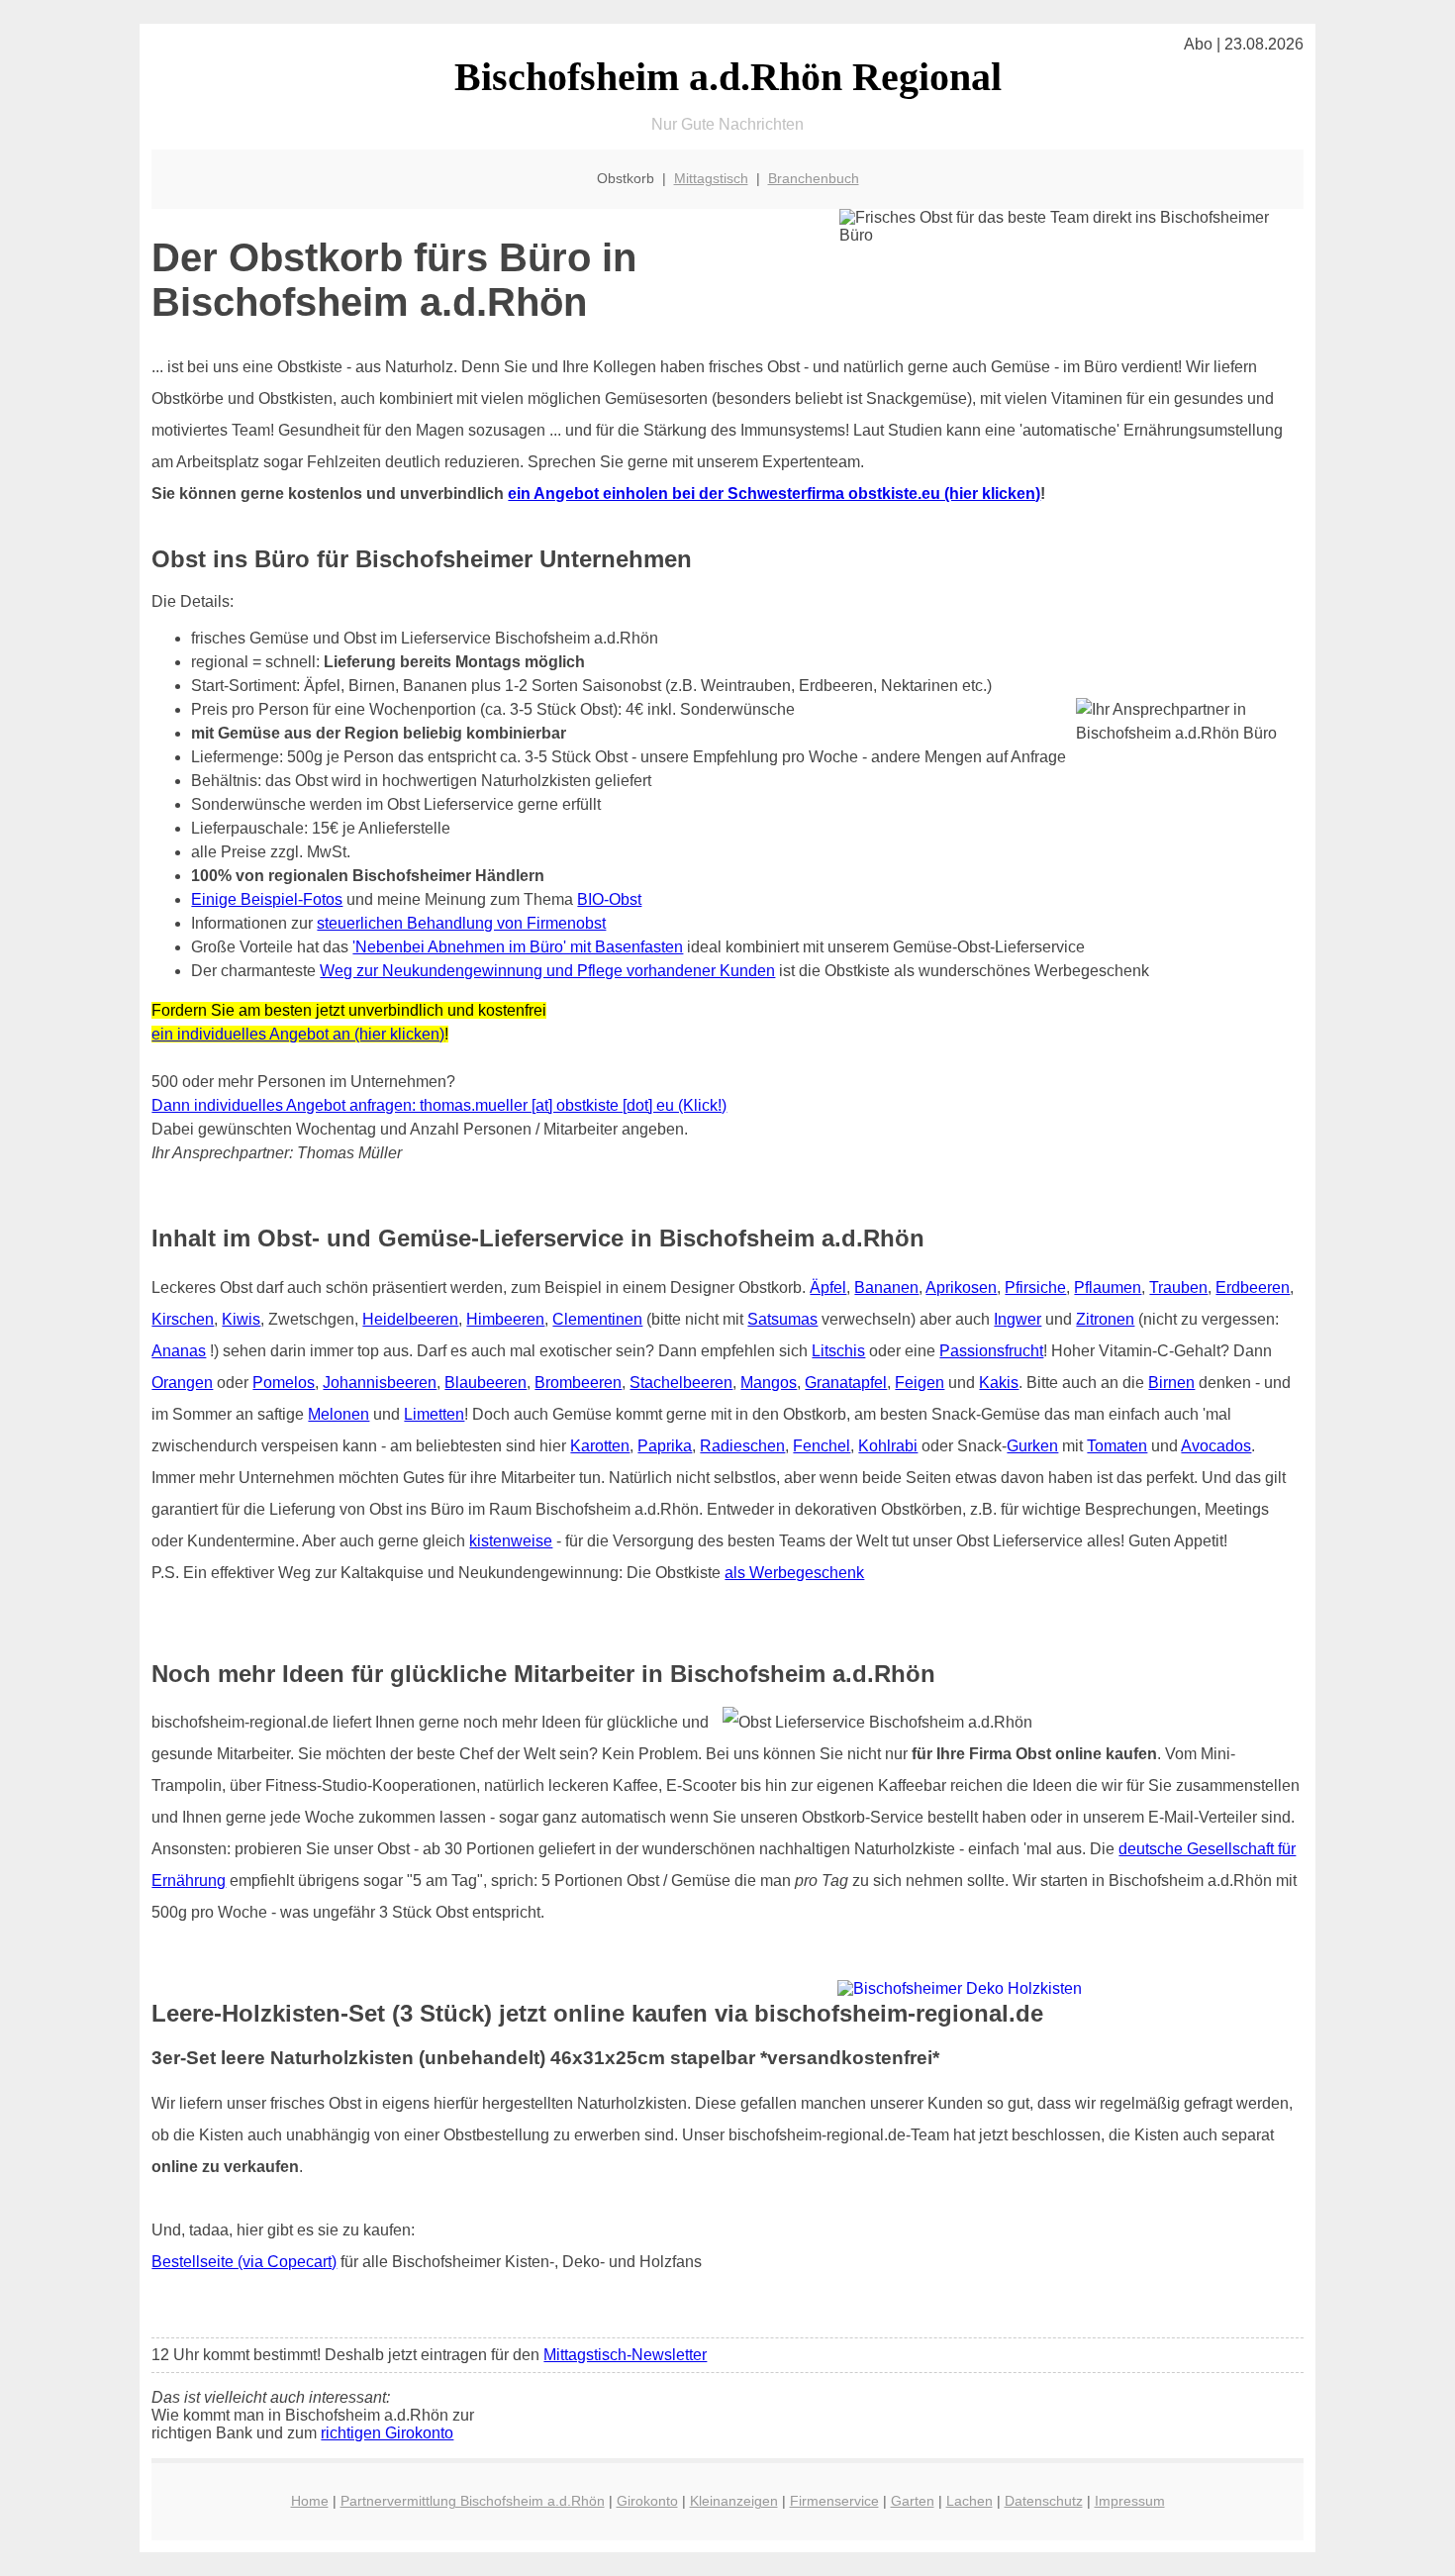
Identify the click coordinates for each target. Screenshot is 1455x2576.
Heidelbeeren (410, 1319)
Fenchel (822, 1446)
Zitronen (1105, 1319)
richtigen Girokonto (387, 2433)
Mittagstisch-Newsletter (625, 2355)
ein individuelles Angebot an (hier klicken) (298, 1034)
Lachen (970, 2501)
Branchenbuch (814, 178)
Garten (913, 2501)
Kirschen (183, 1319)
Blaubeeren (485, 1383)
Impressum (1130, 2501)
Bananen (886, 1288)
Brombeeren (578, 1383)
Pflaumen (1108, 1288)
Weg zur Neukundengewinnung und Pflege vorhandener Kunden (547, 971)
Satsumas (782, 1319)
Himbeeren (505, 1319)
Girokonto (647, 2501)
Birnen (1171, 1383)
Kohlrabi (888, 1446)
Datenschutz (1044, 2501)
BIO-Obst (609, 899)
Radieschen (742, 1446)
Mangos (769, 1383)
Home (310, 2501)
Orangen (182, 1383)
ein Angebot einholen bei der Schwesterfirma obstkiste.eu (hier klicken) (774, 494)
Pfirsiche (1035, 1288)
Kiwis (241, 1319)
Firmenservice (834, 2501)
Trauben (1178, 1288)
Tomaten (1117, 1446)
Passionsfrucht (991, 1351)
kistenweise (511, 1541)
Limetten (434, 1414)
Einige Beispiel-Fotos (267, 899)
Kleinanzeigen (734, 2501)
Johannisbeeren (380, 1383)
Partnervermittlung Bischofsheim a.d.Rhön (473, 2501)
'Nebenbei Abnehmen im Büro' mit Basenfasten (518, 947)
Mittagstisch (711, 178)
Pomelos (284, 1383)
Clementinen (597, 1319)
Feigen (920, 1383)
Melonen (339, 1414)
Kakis (999, 1383)
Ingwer (1018, 1319)
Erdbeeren (1253, 1288)
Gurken (1032, 1446)
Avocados (1216, 1446)
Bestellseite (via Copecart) (244, 2262)
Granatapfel (846, 1383)
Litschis (838, 1351)
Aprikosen (961, 1288)
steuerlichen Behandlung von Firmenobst (461, 923)
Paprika (665, 1446)
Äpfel (828, 1288)
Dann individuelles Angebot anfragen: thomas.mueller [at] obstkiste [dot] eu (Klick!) (439, 1105)
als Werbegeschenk (794, 1573)
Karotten (600, 1446)
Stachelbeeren (681, 1383)
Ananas (179, 1351)
